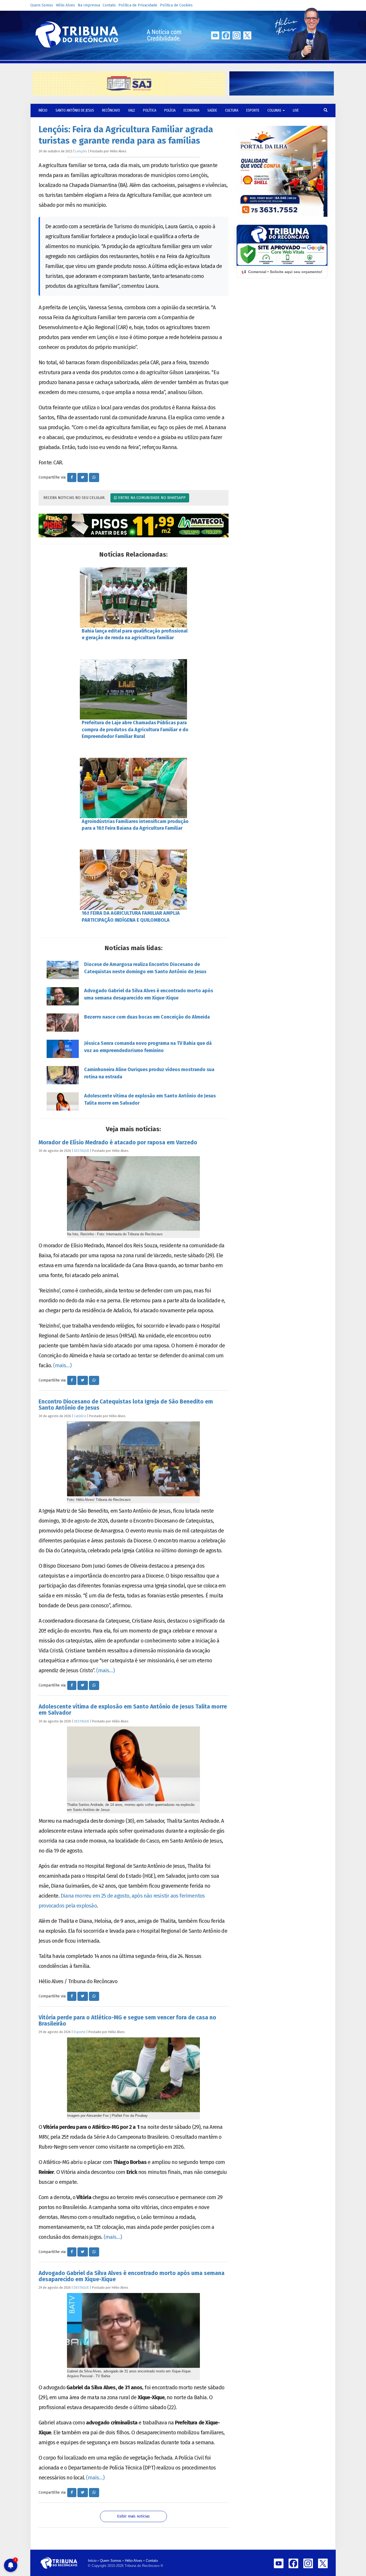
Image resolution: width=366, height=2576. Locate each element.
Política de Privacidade (138, 5)
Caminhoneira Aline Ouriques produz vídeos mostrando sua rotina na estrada (149, 1073)
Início (92, 2561)
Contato (109, 5)
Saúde (212, 110)
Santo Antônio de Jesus (75, 110)
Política (150, 110)
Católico (80, 1416)
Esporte (253, 110)
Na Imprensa (89, 5)
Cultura (232, 110)
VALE (132, 110)
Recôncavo (111, 110)
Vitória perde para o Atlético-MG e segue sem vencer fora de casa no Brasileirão (127, 2021)
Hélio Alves (65, 5)
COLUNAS (275, 110)
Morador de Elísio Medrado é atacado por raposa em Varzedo (118, 1142)
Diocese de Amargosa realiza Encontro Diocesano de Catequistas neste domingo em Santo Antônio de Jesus (145, 968)
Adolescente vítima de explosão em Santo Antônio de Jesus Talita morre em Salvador (150, 1099)
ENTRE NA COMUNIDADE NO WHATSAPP (151, 498)
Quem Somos (42, 5)
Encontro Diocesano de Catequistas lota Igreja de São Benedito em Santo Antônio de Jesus (126, 1405)
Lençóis (81, 151)
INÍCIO (43, 110)
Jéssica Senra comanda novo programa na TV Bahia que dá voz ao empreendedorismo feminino (148, 1047)
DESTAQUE (82, 1151)
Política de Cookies (176, 5)
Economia (191, 110)
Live (296, 110)
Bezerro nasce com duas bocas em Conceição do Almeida (147, 1017)
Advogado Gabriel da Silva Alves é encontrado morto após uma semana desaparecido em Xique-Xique (149, 994)
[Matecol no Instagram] (134, 526)
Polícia (170, 110)
